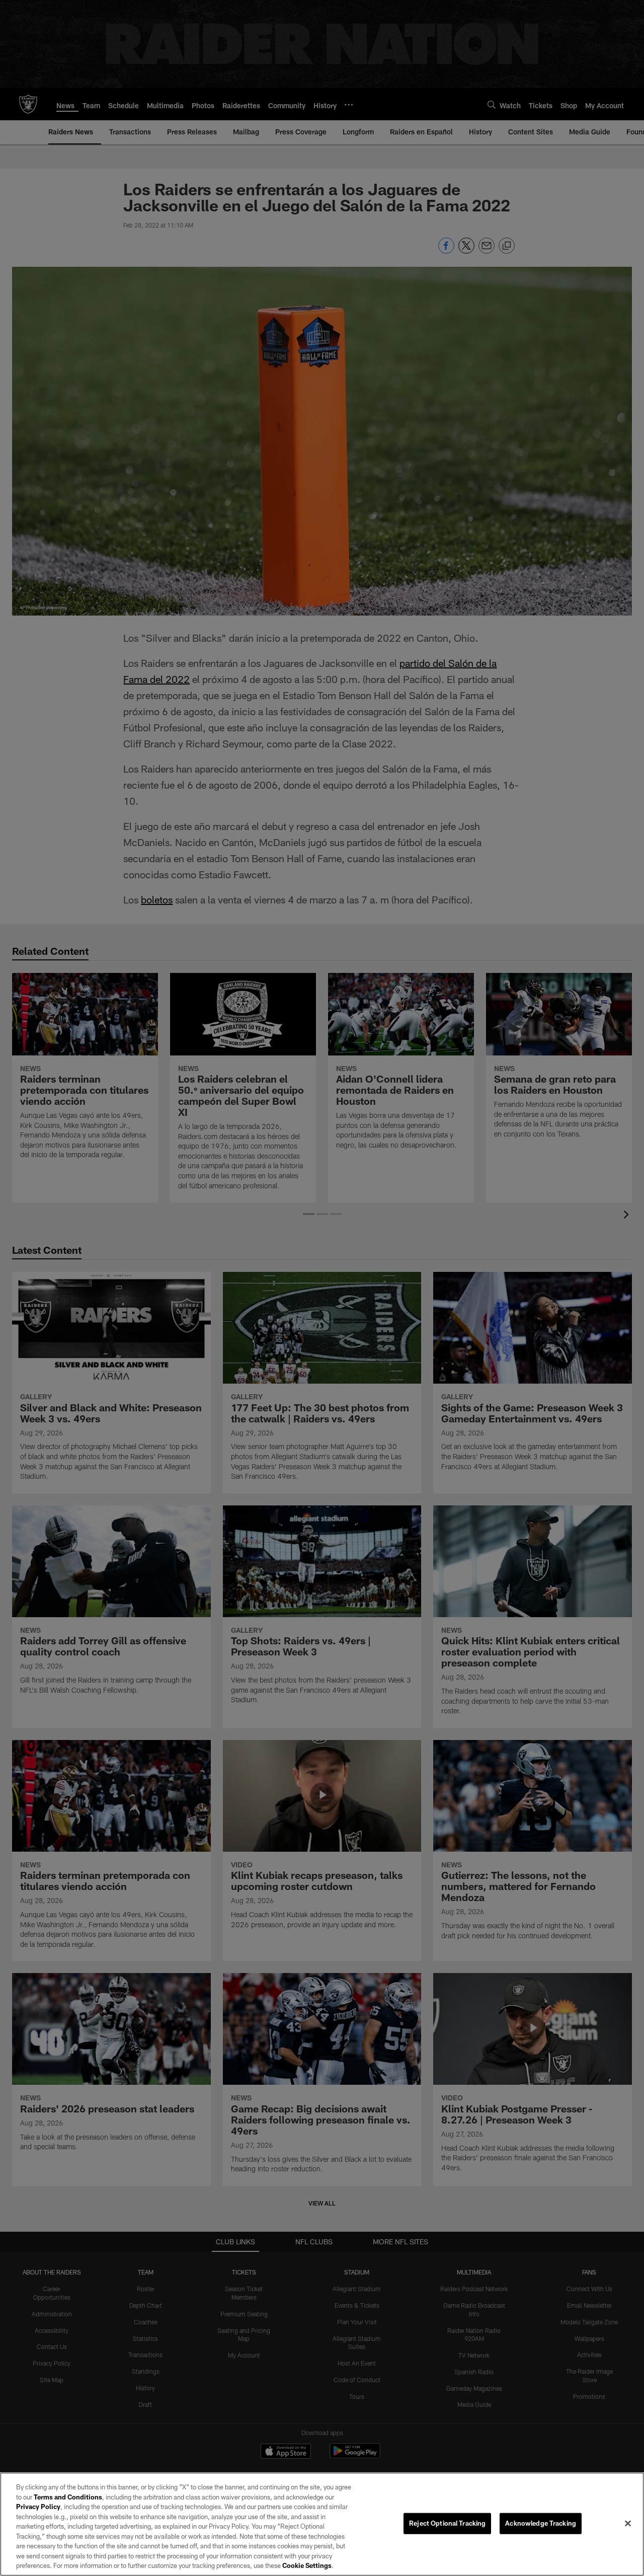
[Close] (628, 2524)
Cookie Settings (307, 2565)
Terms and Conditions (68, 2497)
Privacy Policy (38, 2507)
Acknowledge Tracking (541, 2523)
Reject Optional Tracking (447, 2523)
